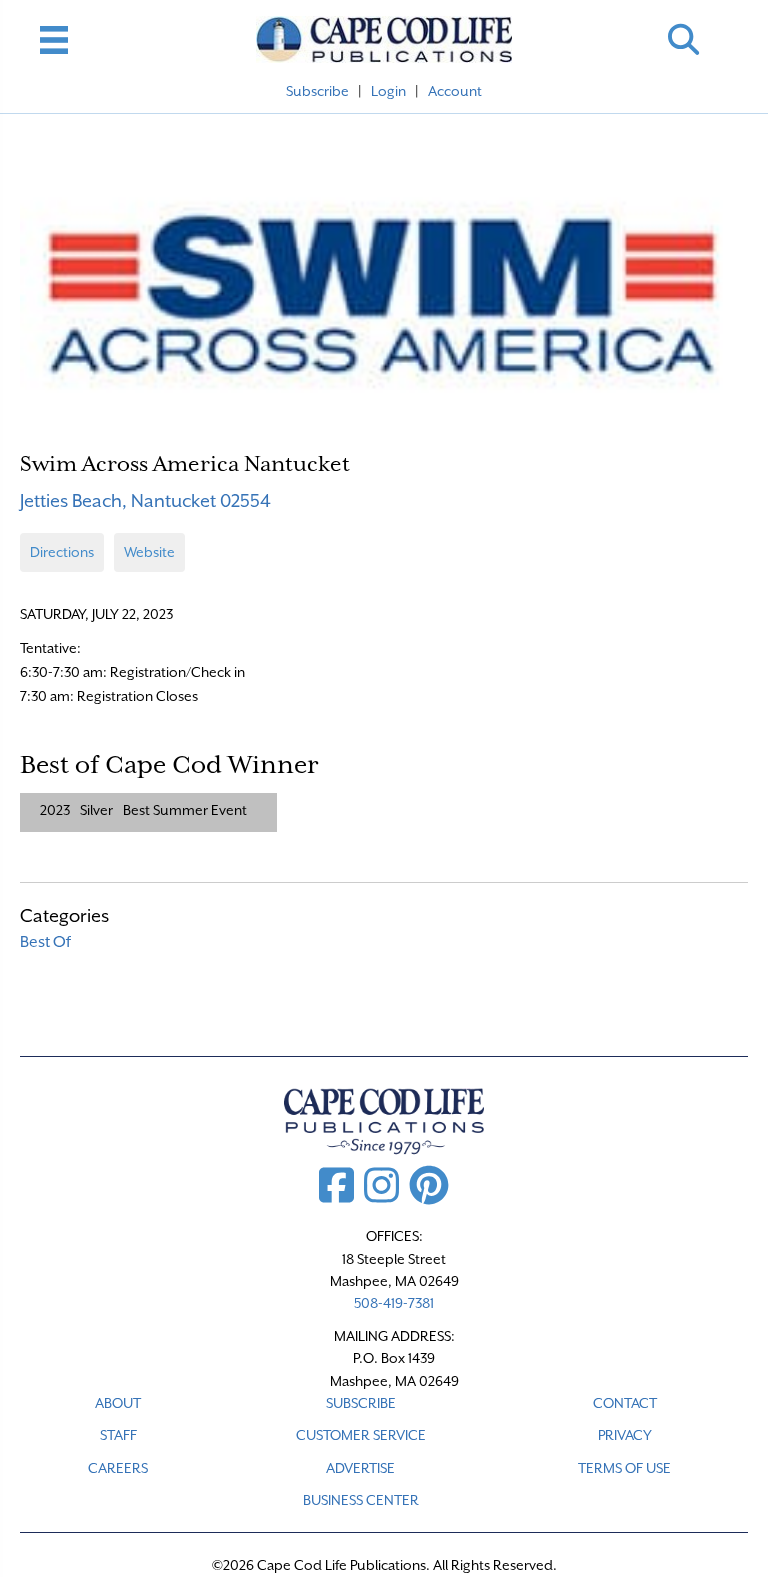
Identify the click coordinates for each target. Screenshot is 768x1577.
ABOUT (118, 1403)
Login (388, 91)
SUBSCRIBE (361, 1403)
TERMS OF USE (624, 1468)
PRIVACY (625, 1435)
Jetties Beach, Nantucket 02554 (145, 500)
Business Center (361, 1500)
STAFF (118, 1435)
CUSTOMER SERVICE (361, 1435)
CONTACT (625, 1403)
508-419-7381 (394, 1303)
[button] (683, 39)
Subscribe (317, 91)
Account (455, 91)
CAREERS (118, 1468)
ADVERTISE (360, 1468)
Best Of (45, 942)
